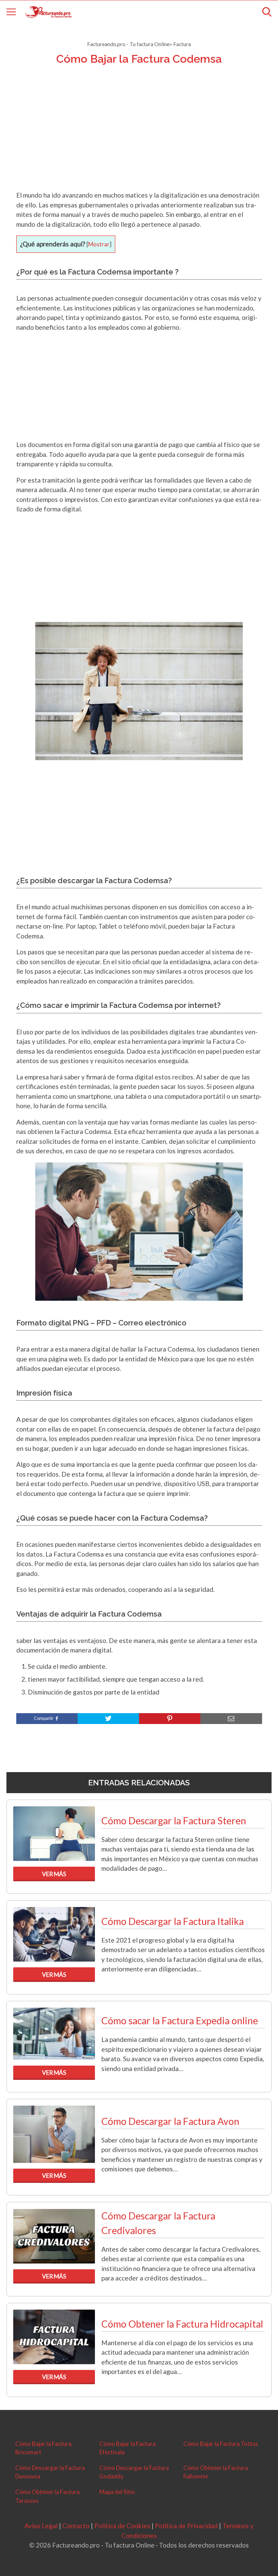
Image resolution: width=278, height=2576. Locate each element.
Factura (182, 44)
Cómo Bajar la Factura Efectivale (127, 2448)
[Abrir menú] (11, 12)
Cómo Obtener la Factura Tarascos (47, 2496)
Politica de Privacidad (186, 2526)
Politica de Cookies (122, 2526)
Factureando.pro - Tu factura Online (128, 44)
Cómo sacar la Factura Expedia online (180, 2021)
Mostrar (99, 244)
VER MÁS (54, 1874)
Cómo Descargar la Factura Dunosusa (50, 2472)
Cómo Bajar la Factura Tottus (221, 2444)
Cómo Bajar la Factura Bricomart (43, 2448)
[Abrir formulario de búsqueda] (267, 12)
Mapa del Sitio (117, 2492)
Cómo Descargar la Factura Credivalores (158, 2223)
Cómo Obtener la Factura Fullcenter (216, 2472)
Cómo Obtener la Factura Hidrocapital (182, 2324)
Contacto (76, 2526)
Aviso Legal (41, 2526)
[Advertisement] (139, 137)
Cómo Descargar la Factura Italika (173, 1921)
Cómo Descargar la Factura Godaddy (134, 2472)
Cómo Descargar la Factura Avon (170, 2121)
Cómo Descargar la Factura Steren (174, 1821)
